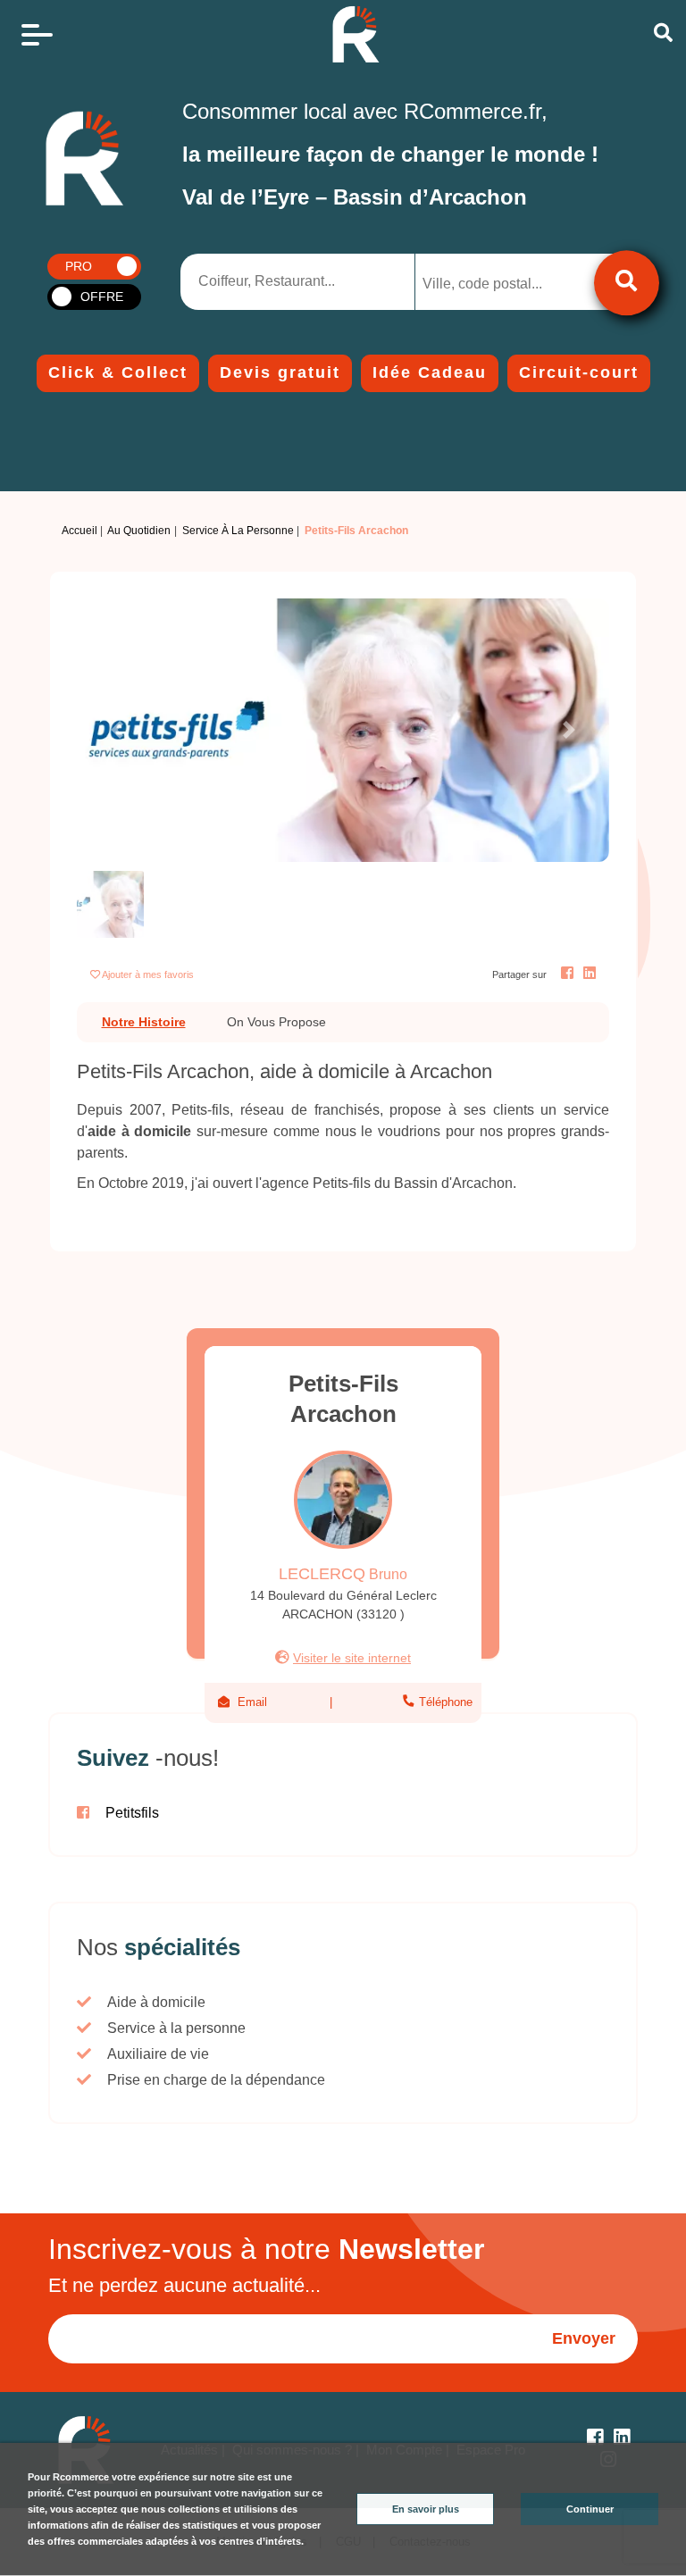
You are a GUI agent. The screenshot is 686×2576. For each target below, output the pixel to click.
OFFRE (102, 297)
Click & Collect (118, 372)
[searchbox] (497, 284)
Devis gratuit (280, 372)
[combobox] (511, 282)
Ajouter (148, 974)
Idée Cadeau (430, 372)
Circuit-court (579, 372)
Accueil (79, 531)
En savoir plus (426, 2509)
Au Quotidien (139, 531)
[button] (117, 730)
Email (252, 1702)
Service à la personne (238, 531)
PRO (79, 266)
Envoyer (584, 2338)
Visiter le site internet (352, 1658)
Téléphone (444, 1702)
